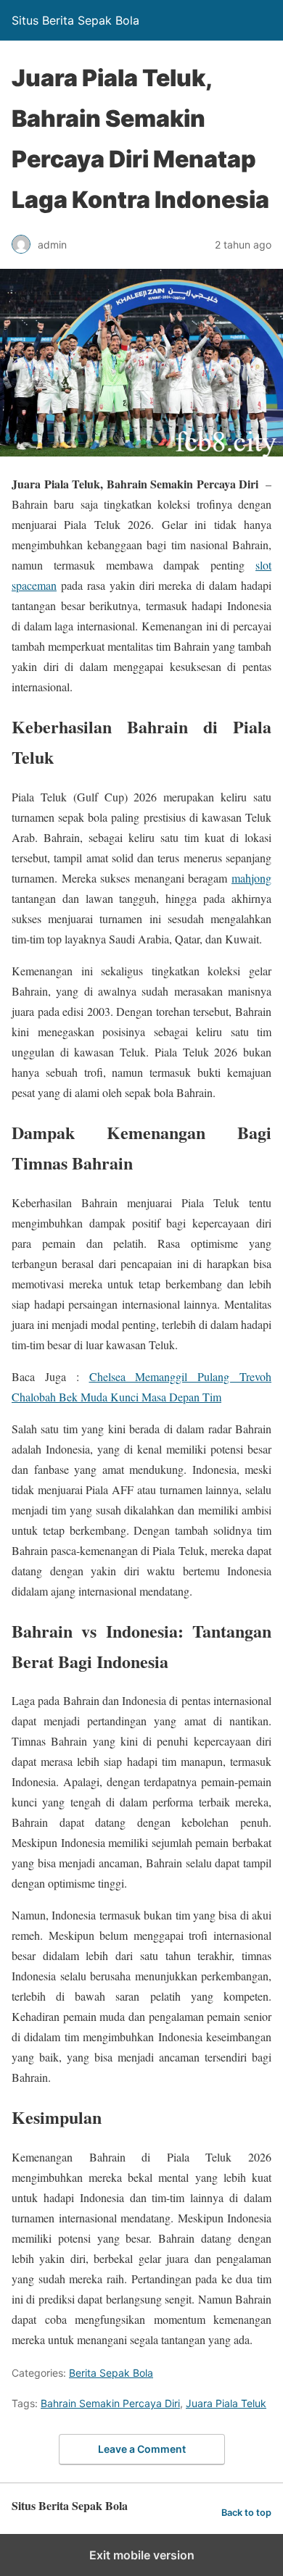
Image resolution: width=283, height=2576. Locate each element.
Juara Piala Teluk (226, 2403)
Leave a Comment (142, 2449)
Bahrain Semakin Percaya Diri (110, 2403)
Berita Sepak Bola (111, 2373)
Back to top (246, 2513)
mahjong (251, 878)
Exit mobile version (142, 2555)
